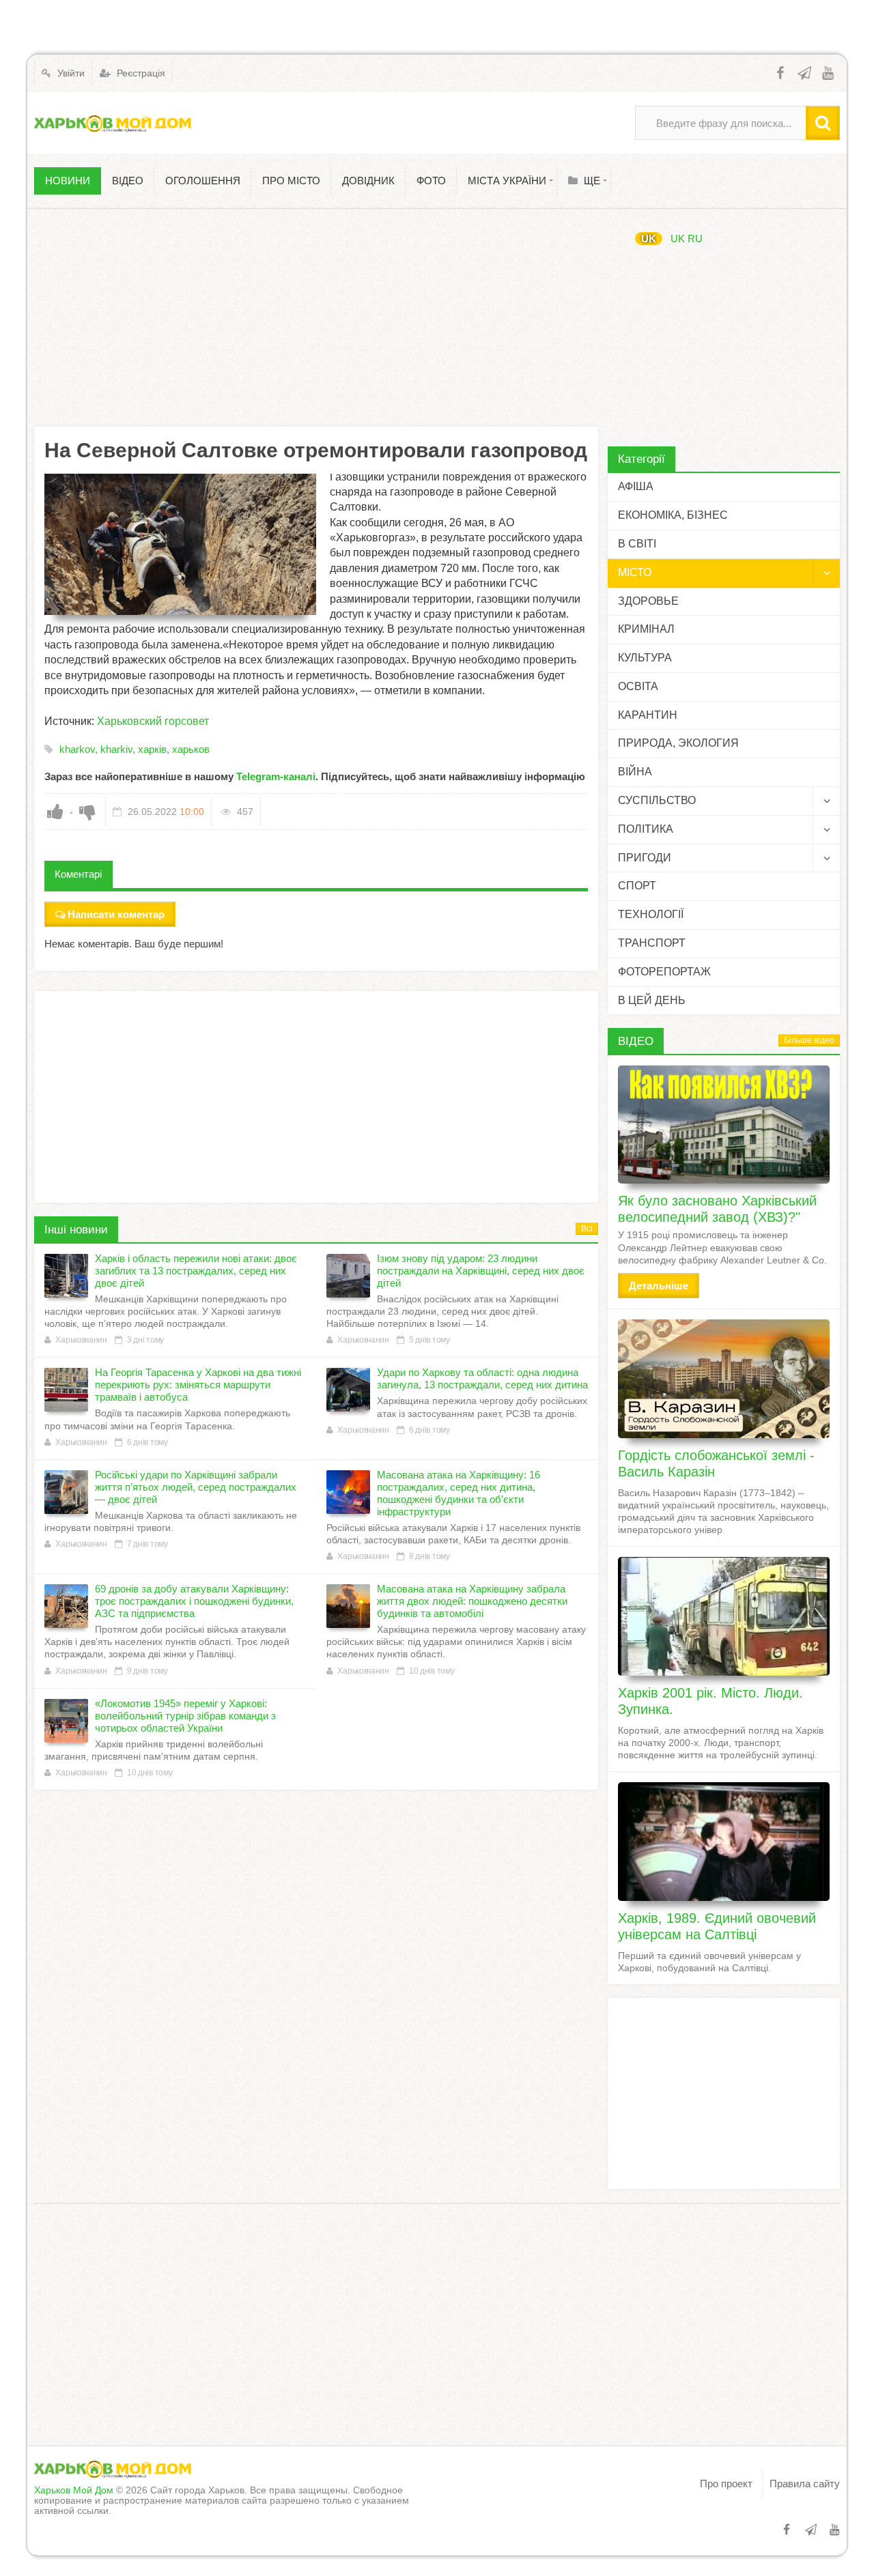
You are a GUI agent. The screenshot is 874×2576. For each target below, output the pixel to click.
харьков (191, 749)
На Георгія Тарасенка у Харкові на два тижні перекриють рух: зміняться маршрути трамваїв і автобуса (198, 1385)
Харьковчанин (81, 1340)
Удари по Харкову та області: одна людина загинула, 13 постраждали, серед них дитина (482, 1378)
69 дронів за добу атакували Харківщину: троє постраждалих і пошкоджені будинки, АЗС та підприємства (194, 1601)
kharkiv (116, 749)
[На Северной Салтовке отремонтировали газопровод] (180, 544)
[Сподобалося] (55, 812)
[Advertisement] (316, 317)
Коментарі (78, 874)
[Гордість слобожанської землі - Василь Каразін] (724, 1379)
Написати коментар (116, 914)
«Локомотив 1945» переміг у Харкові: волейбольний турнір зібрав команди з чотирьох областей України (185, 1716)
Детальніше (659, 1286)
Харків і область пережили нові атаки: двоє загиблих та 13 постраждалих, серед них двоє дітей (196, 1271)
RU (695, 239)
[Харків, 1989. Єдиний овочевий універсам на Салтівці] (724, 1842)
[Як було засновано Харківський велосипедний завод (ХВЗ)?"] (724, 1125)
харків (152, 749)
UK (649, 239)
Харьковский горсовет (153, 721)
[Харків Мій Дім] (113, 123)
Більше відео (809, 1040)
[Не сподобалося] (87, 812)
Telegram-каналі (276, 776)
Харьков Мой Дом (74, 2490)
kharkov (77, 749)
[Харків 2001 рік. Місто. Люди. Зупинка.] (724, 1616)
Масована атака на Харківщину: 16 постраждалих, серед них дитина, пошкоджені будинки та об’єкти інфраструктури (459, 1493)
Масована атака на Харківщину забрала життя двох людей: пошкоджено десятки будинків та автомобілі (472, 1601)
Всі (587, 1229)
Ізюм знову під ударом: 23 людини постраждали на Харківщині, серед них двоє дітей (481, 1271)
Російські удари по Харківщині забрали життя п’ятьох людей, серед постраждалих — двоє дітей (196, 1487)
